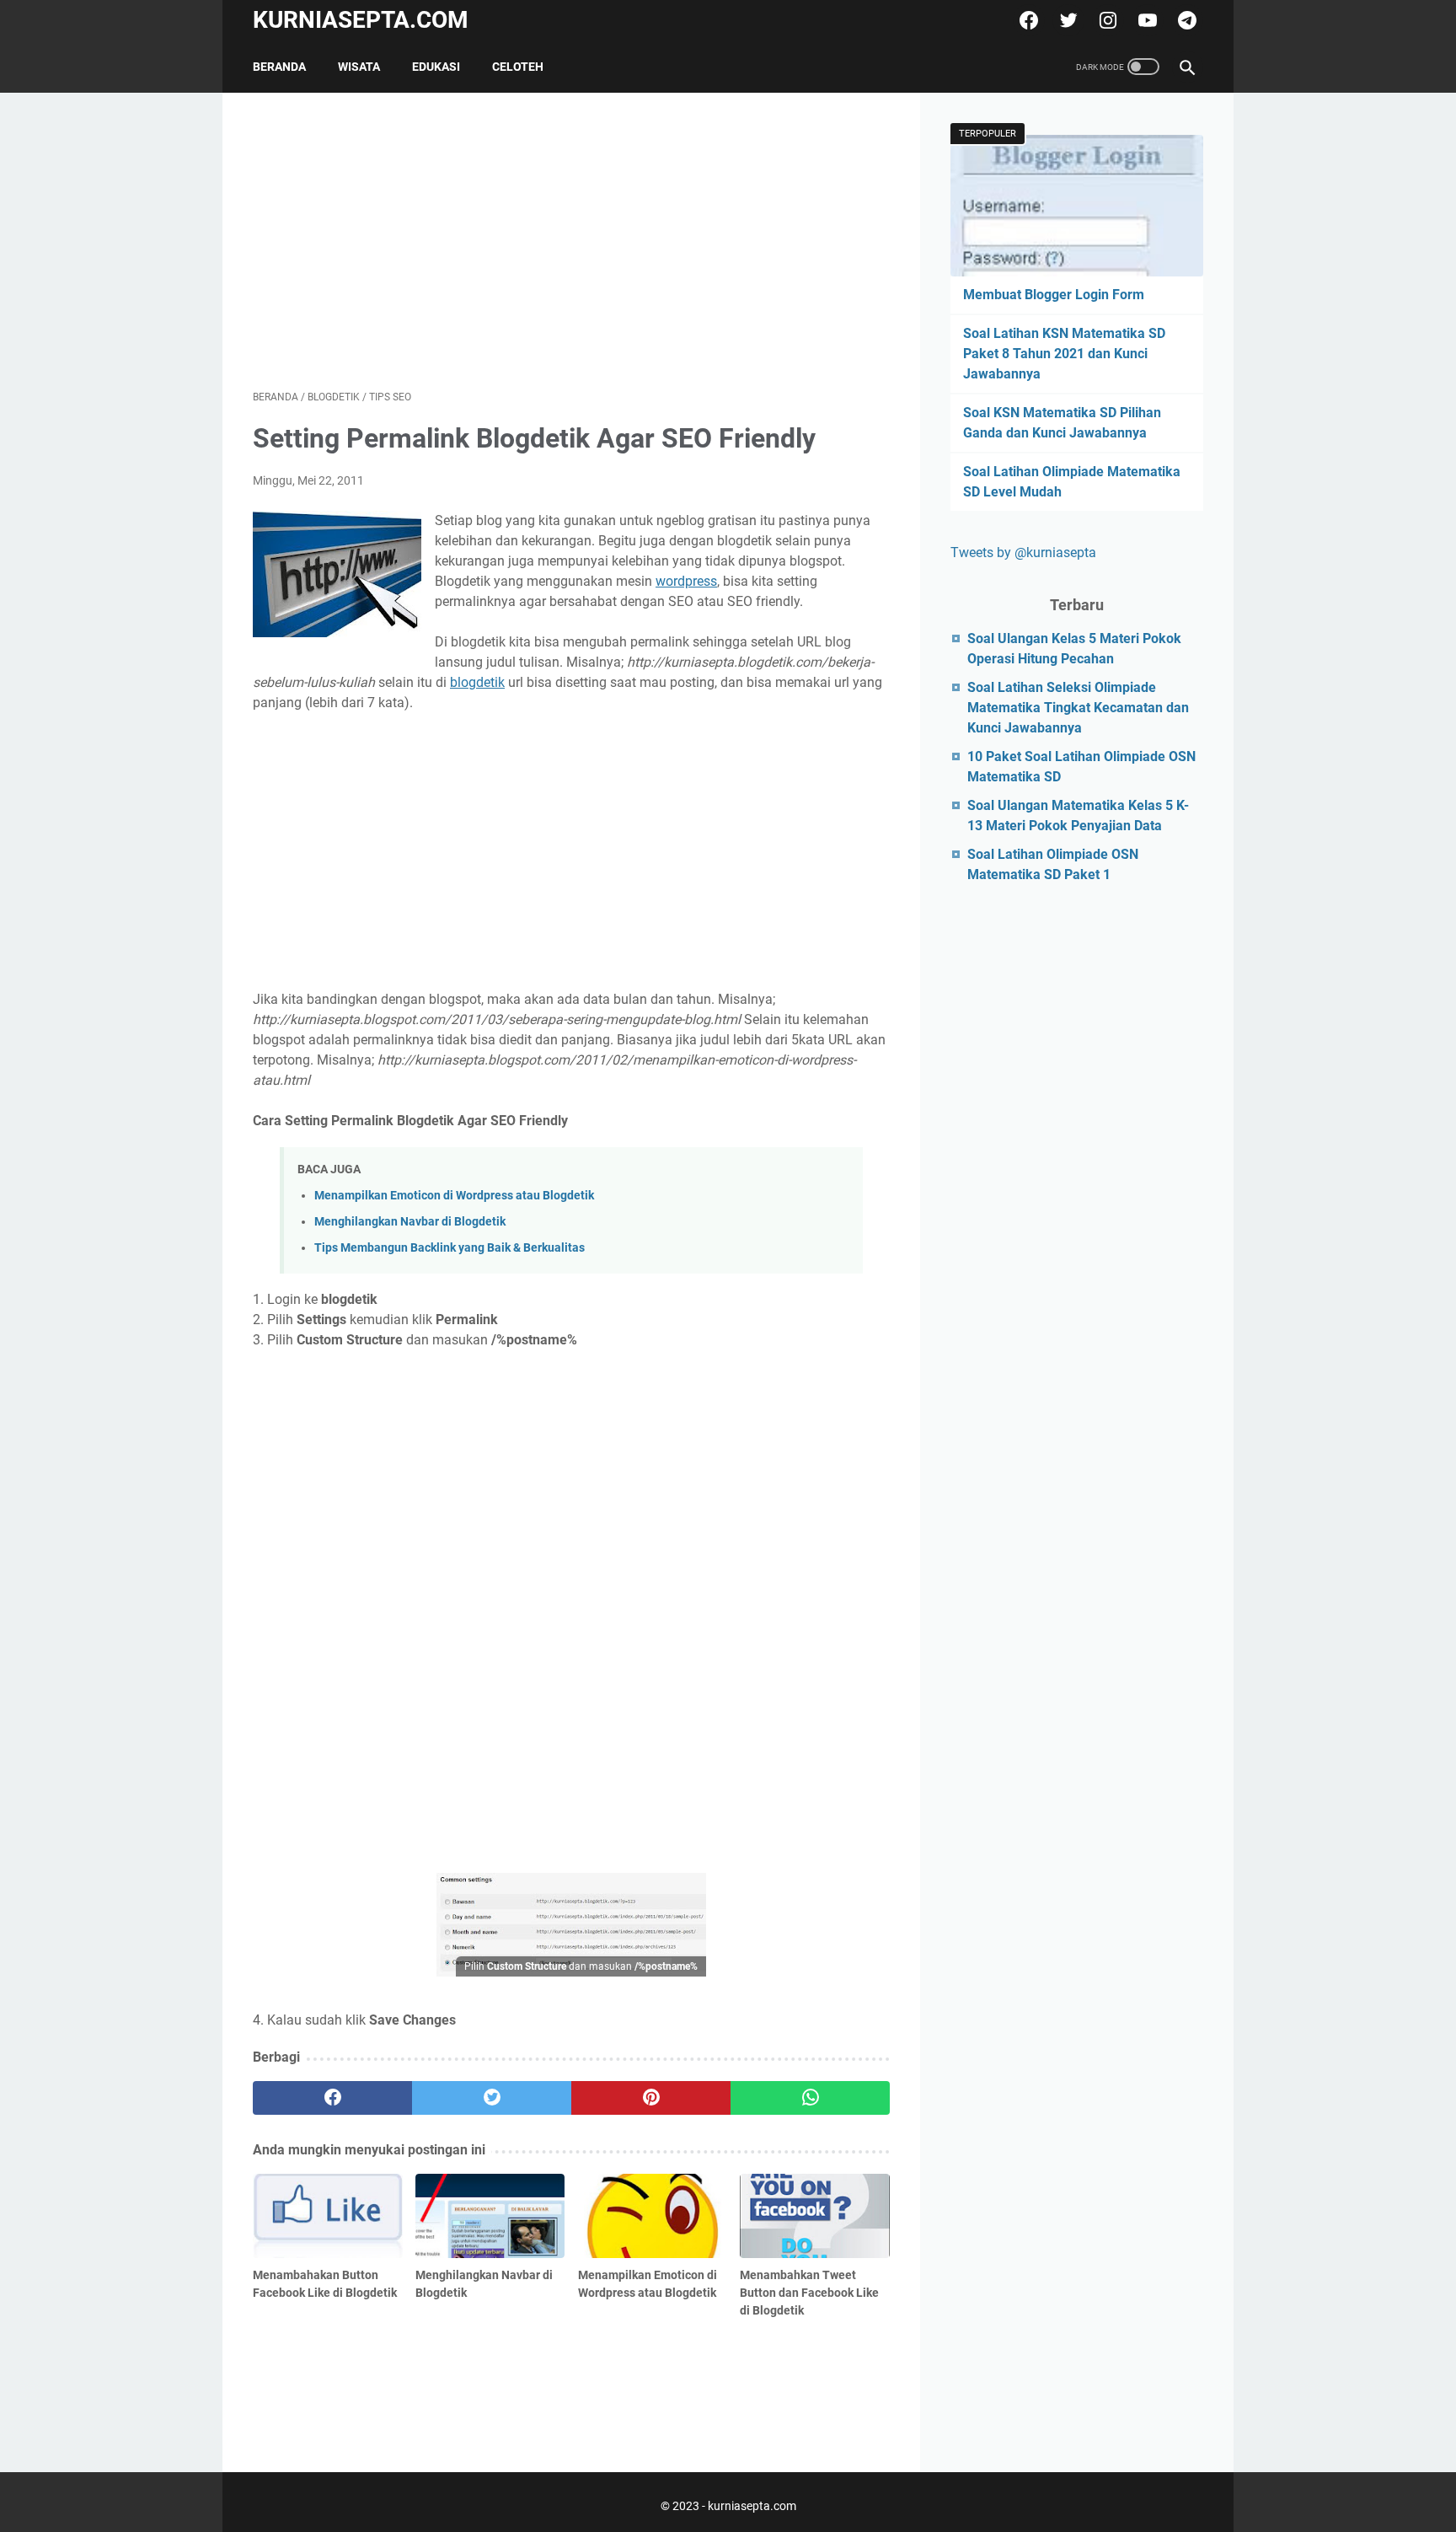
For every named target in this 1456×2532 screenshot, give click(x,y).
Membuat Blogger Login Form (1054, 295)
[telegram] (1185, 20)
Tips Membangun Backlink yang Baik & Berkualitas (450, 1248)
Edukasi (436, 67)
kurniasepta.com (361, 20)
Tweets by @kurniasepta (1023, 553)
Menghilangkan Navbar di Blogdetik (410, 1222)
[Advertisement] (571, 241)
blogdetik (477, 682)
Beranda (279, 67)
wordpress (686, 581)
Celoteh (518, 67)
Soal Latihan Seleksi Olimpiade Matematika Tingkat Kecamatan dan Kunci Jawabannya (1078, 708)
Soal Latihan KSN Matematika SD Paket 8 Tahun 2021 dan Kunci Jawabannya (1064, 354)
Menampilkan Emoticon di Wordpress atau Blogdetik (454, 1196)
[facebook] (1027, 20)
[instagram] (1106, 20)
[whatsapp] (810, 2098)
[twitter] (1066, 20)
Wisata (359, 67)
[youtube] (1146, 20)
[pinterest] (651, 2098)
